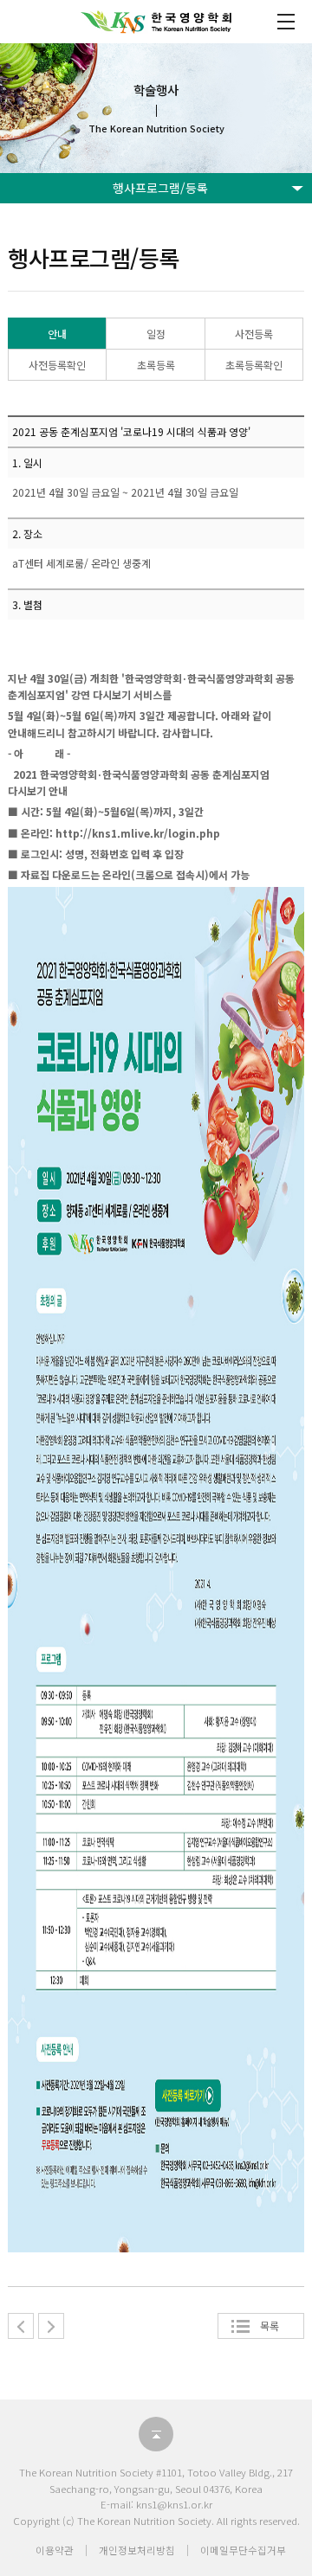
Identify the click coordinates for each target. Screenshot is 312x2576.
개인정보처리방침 (137, 2550)
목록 (270, 2325)
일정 (156, 334)
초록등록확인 (254, 365)
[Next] (51, 2326)
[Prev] (21, 2326)
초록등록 (156, 365)
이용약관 (55, 2550)
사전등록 (254, 334)
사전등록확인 (57, 365)
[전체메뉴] (286, 22)
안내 (57, 334)
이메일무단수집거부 (243, 2550)
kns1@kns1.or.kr (174, 2504)
